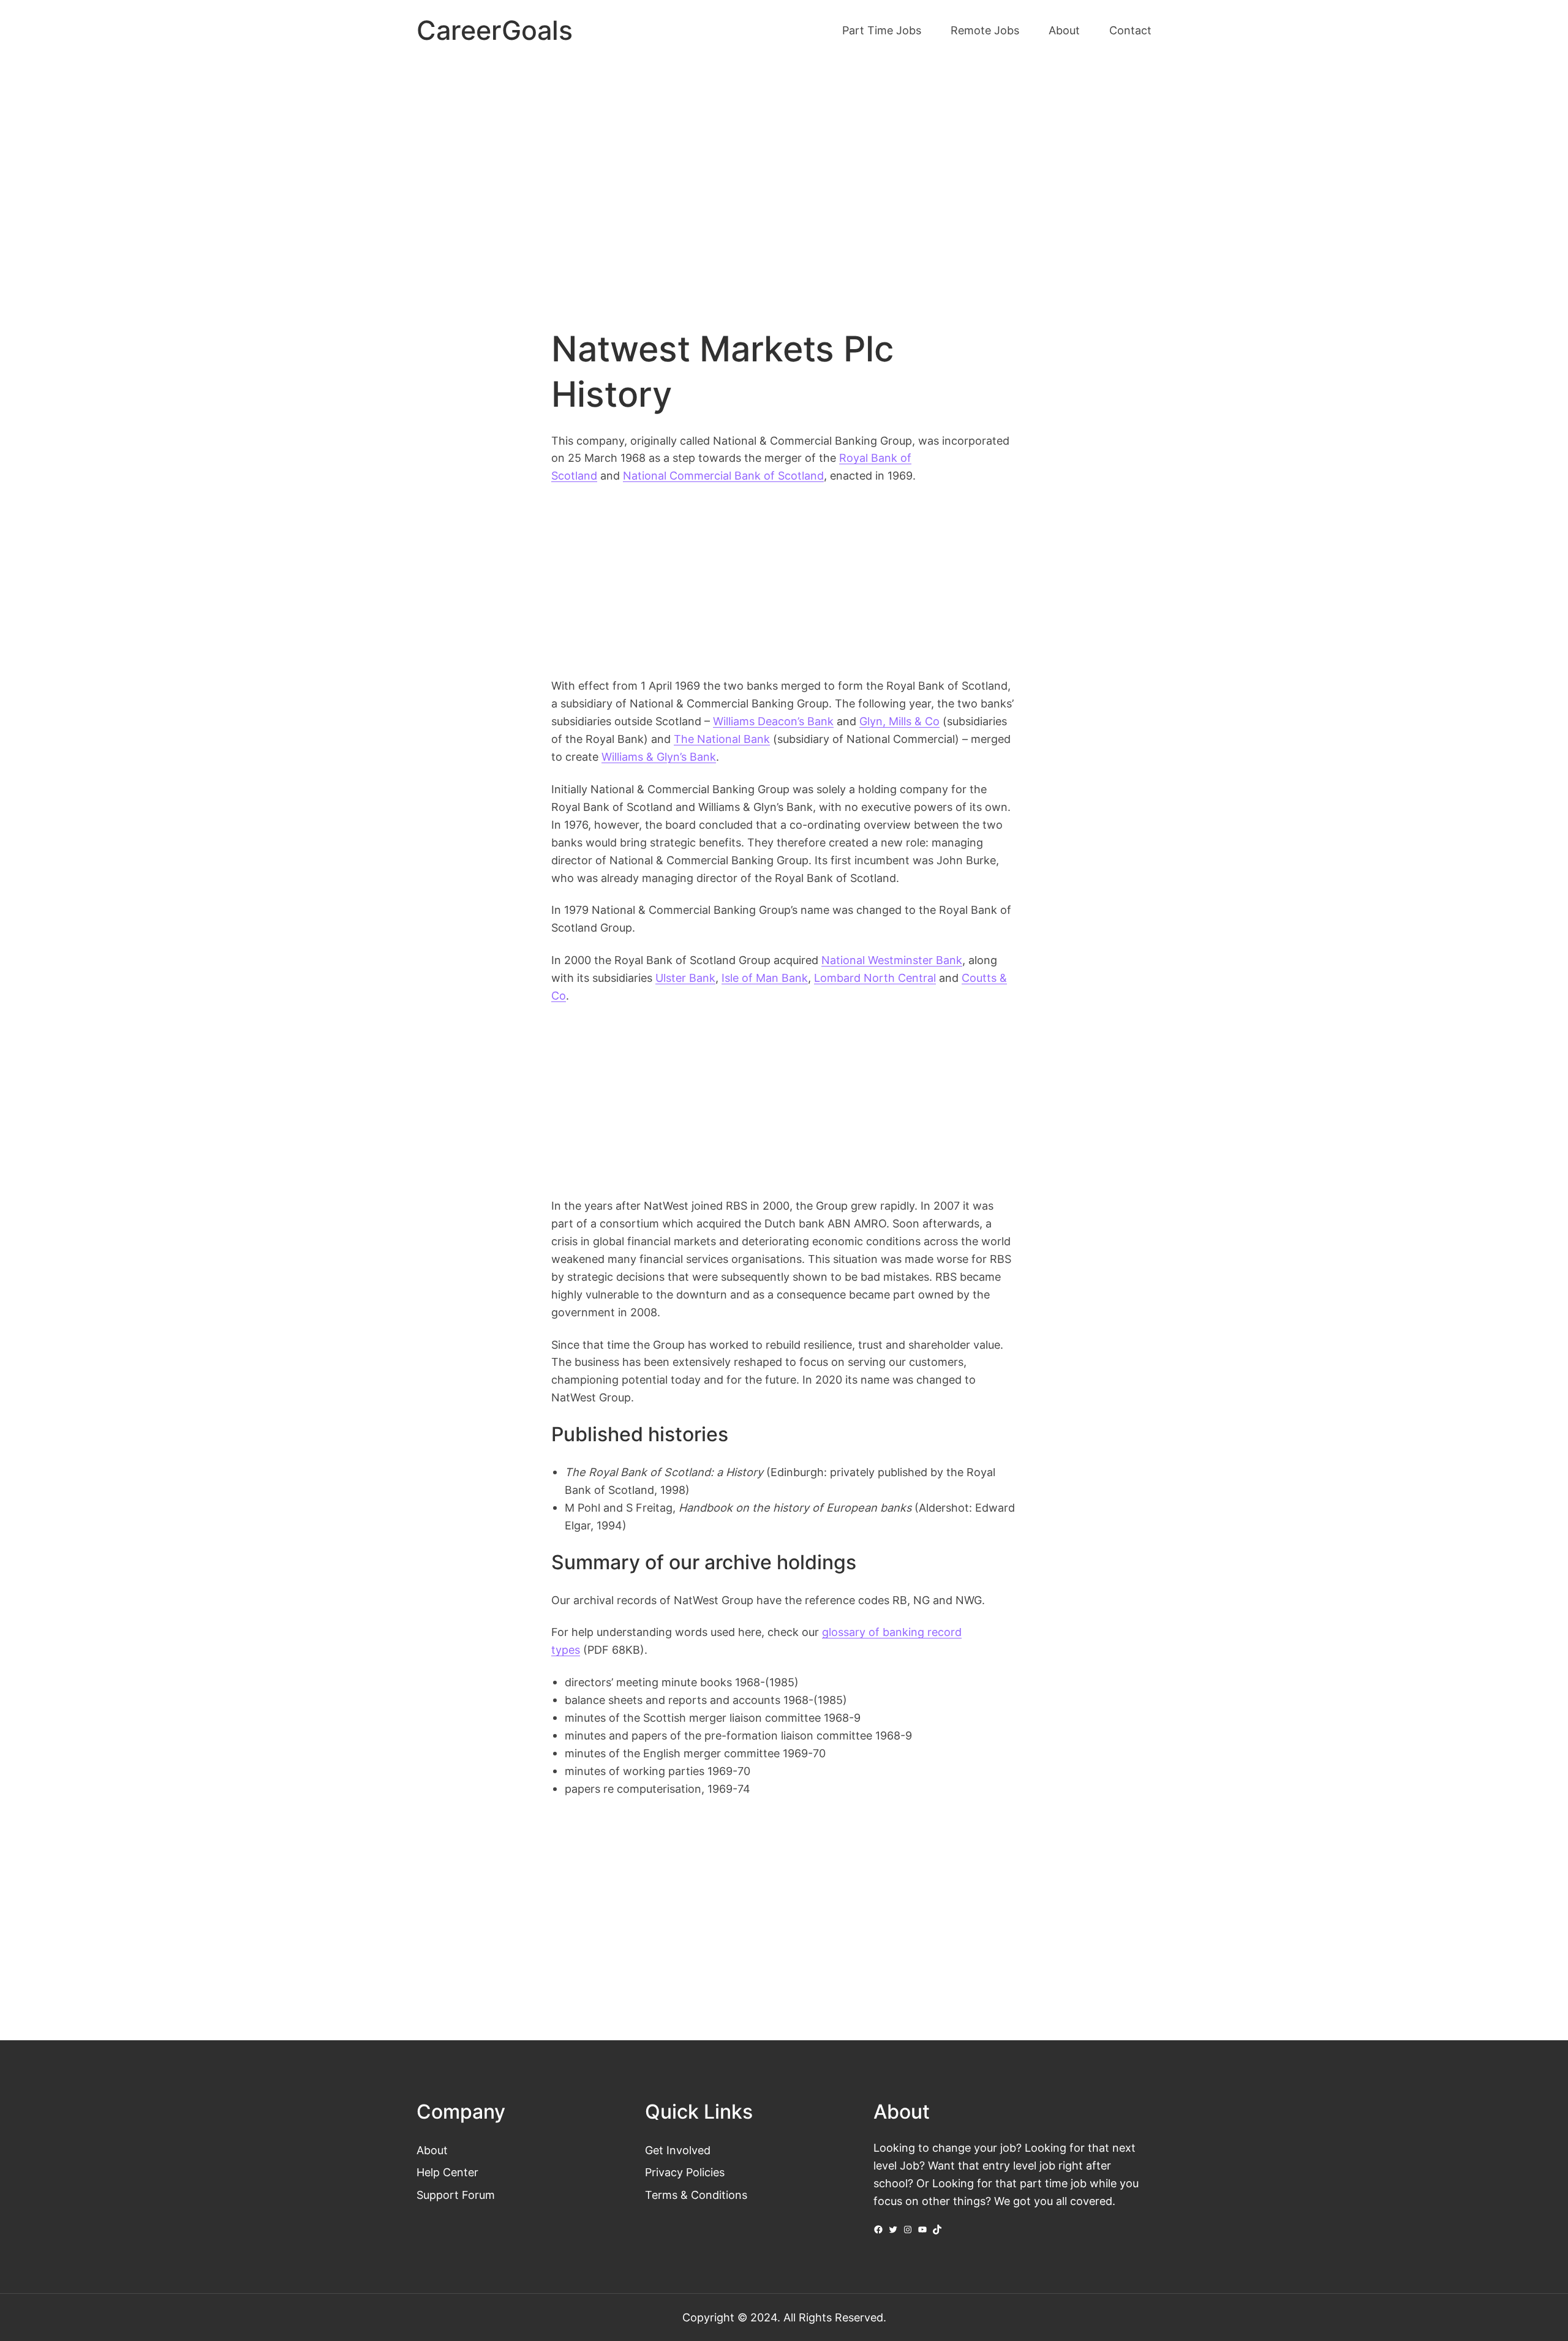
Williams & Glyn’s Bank (659, 756)
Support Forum (456, 2195)
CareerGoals (495, 30)
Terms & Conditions (696, 2195)
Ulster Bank (685, 978)
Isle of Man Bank (765, 978)
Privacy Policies (685, 2172)
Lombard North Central (875, 978)
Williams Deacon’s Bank (773, 721)
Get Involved (678, 2150)
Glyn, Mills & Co (899, 721)
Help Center (447, 2172)
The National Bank (722, 739)
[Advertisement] (784, 164)
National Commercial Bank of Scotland (723, 475)
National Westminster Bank (892, 960)
